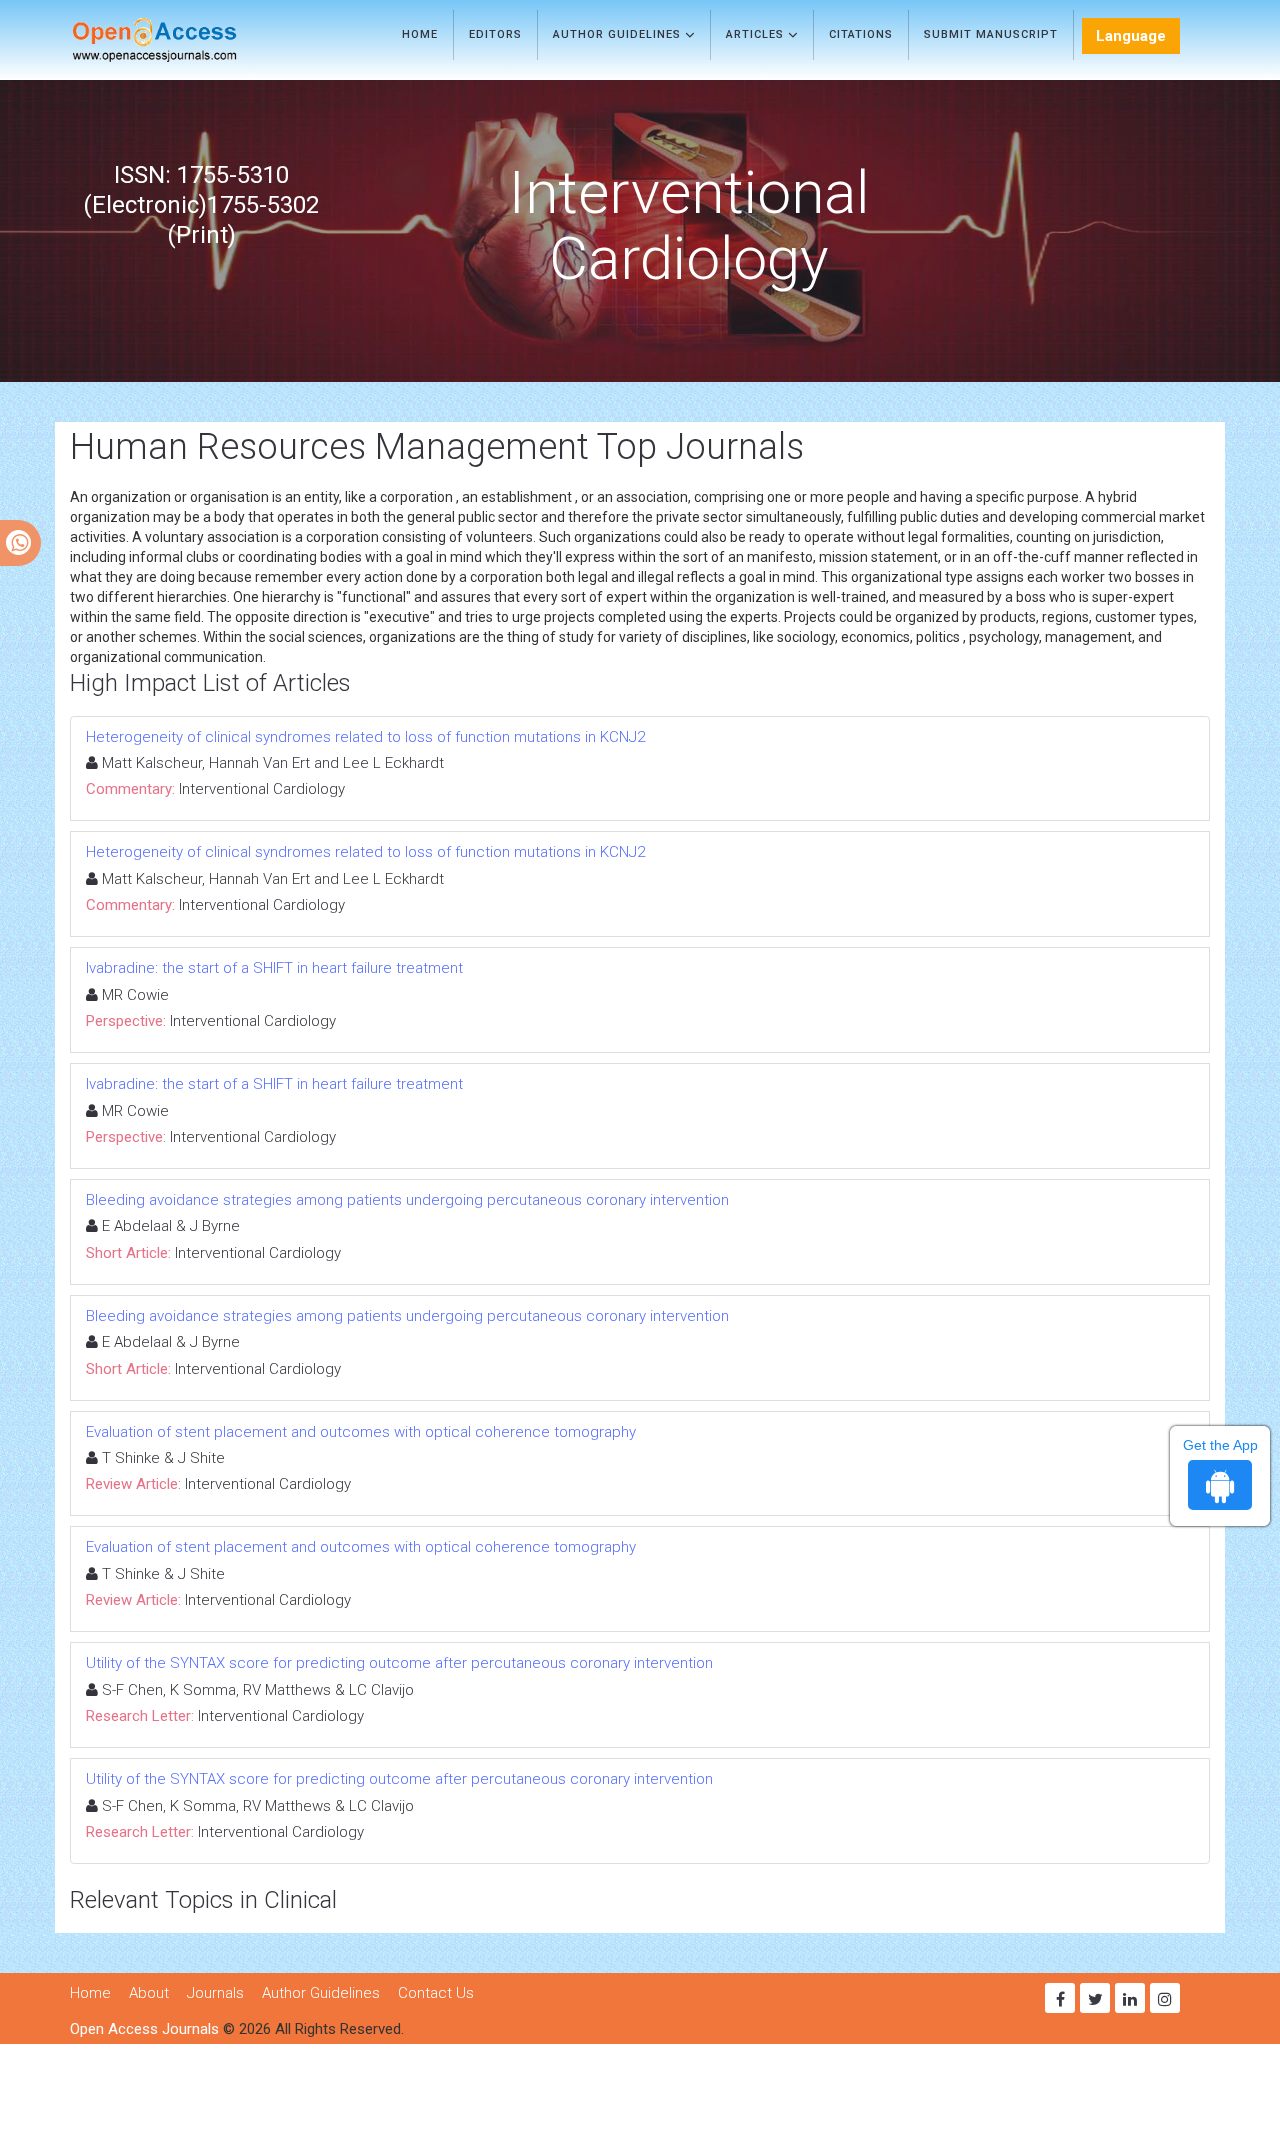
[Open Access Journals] (183, 40)
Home (420, 34)
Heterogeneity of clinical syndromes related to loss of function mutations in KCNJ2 (365, 737)
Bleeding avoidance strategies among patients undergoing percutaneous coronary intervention (407, 1200)
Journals (215, 1993)
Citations (861, 34)
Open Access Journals (144, 2029)
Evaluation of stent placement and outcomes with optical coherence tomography (361, 1432)
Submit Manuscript (991, 34)
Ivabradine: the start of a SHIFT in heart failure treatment (274, 968)
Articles (757, 34)
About (149, 1993)
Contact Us (436, 1993)
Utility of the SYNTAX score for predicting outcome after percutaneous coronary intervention (399, 1663)
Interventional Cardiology (262, 789)
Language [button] (1131, 36)
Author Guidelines (619, 34)
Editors (495, 34)
